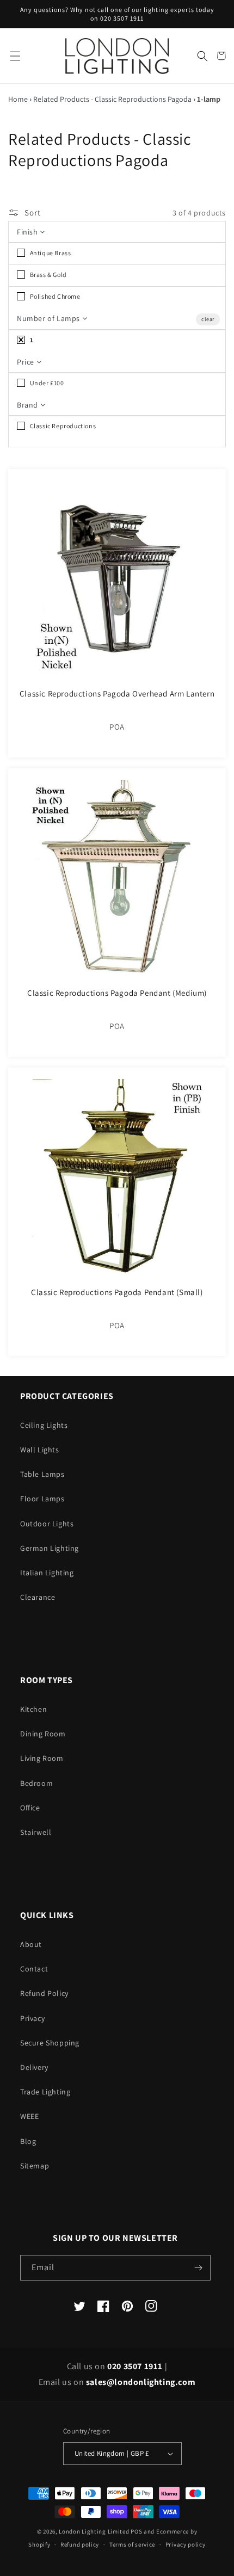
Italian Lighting (47, 1573)
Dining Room (43, 1734)
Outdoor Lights (47, 1524)
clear (208, 319)
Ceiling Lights (44, 1425)
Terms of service (132, 2544)
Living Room (42, 1758)
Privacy (32, 2018)
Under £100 (46, 383)
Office (30, 1808)
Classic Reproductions (62, 426)
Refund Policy (44, 1993)
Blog (28, 2141)
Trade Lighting (45, 2092)
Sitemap (35, 2166)
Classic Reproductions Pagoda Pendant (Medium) (117, 993)
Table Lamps (42, 1474)
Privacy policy (186, 2544)
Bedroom (36, 1783)
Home (18, 99)
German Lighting (50, 1548)
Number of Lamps (50, 318)
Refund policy (80, 2544)
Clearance (38, 1597)
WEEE (29, 2116)
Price (27, 362)
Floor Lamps (42, 1499)
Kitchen (33, 1709)
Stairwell (36, 1832)
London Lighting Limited (94, 2531)
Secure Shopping (50, 2043)
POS (136, 2531)
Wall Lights (40, 1450)
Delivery (34, 2067)
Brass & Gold (48, 275)
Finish (28, 232)
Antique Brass (50, 253)
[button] (15, 56)
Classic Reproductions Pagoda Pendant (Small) (117, 1292)
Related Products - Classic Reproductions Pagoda (112, 99)
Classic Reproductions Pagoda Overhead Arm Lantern (117, 694)
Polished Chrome (54, 296)
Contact (34, 1969)
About (31, 1944)
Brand (29, 405)
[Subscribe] (198, 2268)
